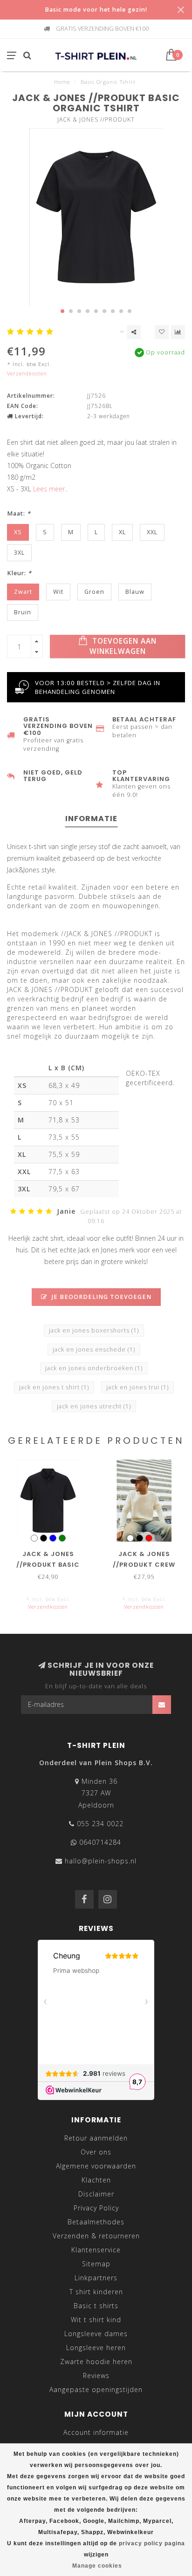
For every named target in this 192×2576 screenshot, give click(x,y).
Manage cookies (97, 2566)
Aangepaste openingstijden (96, 2389)
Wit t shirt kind (96, 2320)
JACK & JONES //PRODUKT (96, 119)
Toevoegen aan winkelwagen (123, 646)
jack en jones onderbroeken (94, 1368)
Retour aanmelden (96, 2138)
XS (18, 532)
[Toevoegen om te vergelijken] (178, 332)
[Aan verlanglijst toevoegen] (162, 332)
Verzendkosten (27, 373)
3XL (19, 553)
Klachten (96, 2180)
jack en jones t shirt (54, 1387)
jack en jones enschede (94, 1349)
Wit (58, 592)
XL (122, 532)
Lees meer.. (50, 489)
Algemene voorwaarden (96, 2166)
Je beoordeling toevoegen (101, 1297)
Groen (94, 592)
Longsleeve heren (96, 2348)
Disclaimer (96, 2194)
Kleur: (19, 573)
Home (62, 82)
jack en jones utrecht (94, 1406)
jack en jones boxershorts (94, 1330)
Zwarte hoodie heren (96, 2362)
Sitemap (96, 2264)
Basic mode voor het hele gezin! (96, 10)
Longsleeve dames (96, 2334)
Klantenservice (96, 2250)
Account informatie (96, 2432)
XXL (152, 532)
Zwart (23, 592)
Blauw (135, 592)
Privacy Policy (96, 2208)
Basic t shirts (96, 2306)
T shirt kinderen (96, 2292)
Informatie (91, 819)
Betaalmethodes (96, 2222)
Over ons (96, 2152)
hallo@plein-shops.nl (101, 1861)
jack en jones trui (137, 1387)
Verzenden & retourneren (96, 2236)
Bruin (23, 612)
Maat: (19, 513)
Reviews (96, 2375)
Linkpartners (96, 2278)
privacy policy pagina (152, 2543)
